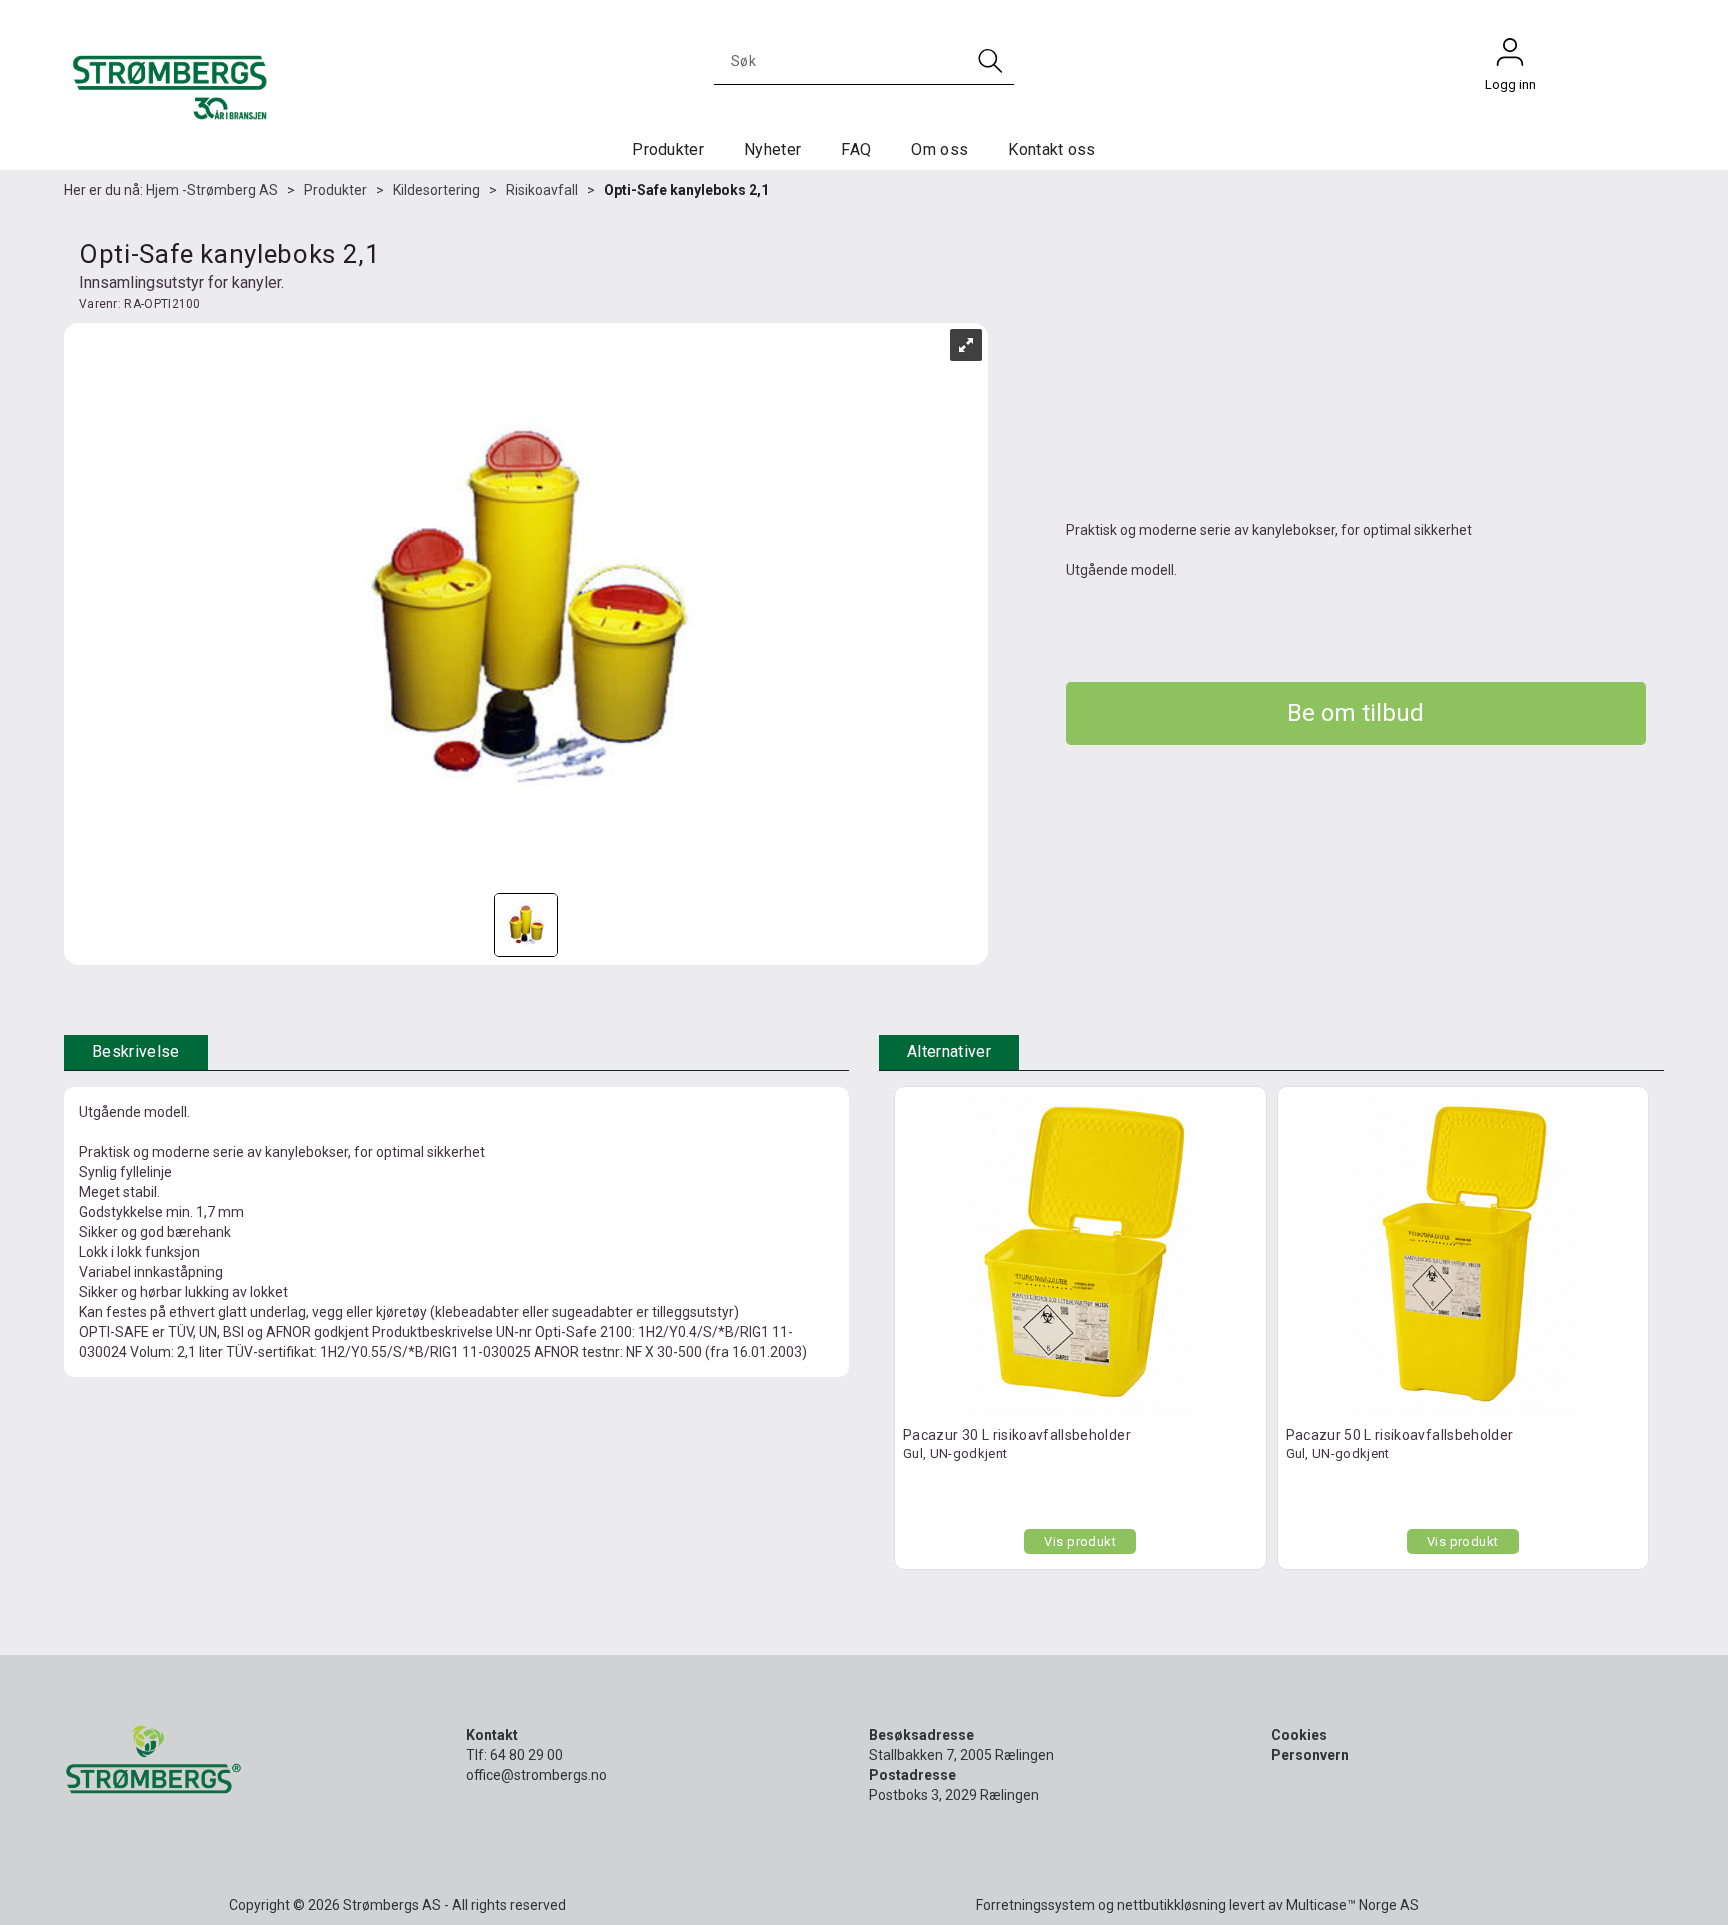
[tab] (136, 1052)
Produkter (668, 149)
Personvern (1310, 1755)
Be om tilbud (1355, 713)
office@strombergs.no (536, 1775)
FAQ (856, 149)
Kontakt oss (1052, 149)
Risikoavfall (542, 190)
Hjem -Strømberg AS (212, 190)
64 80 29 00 (526, 1755)
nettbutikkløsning (1171, 1905)
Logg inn (1510, 57)
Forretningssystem (1035, 1905)
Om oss (939, 149)
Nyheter (772, 149)
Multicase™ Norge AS (1352, 1905)
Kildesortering (436, 190)
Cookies (1299, 1735)
